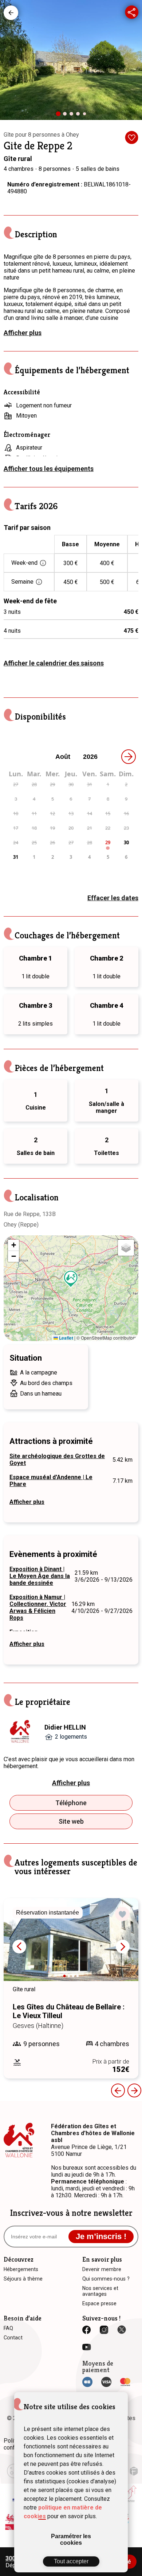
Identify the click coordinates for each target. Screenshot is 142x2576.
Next (123, 1947)
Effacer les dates (113, 898)
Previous (118, 2090)
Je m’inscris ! (101, 2236)
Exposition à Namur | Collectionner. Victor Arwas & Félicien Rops (38, 1607)
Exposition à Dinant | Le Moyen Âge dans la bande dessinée (40, 1576)
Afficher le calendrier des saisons (54, 663)
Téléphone (71, 1803)
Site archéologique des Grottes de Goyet (57, 1460)
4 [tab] (80, 116)
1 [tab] (61, 116)
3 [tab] (73, 116)
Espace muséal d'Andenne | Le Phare (51, 1481)
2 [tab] (67, 116)
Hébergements (11, 13)
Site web (71, 1821)
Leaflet (66, 1338)
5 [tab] (86, 115)
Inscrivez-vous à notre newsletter (71, 2213)
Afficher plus (23, 333)
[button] (71, 1279)
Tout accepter (71, 2561)
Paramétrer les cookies (71, 2539)
